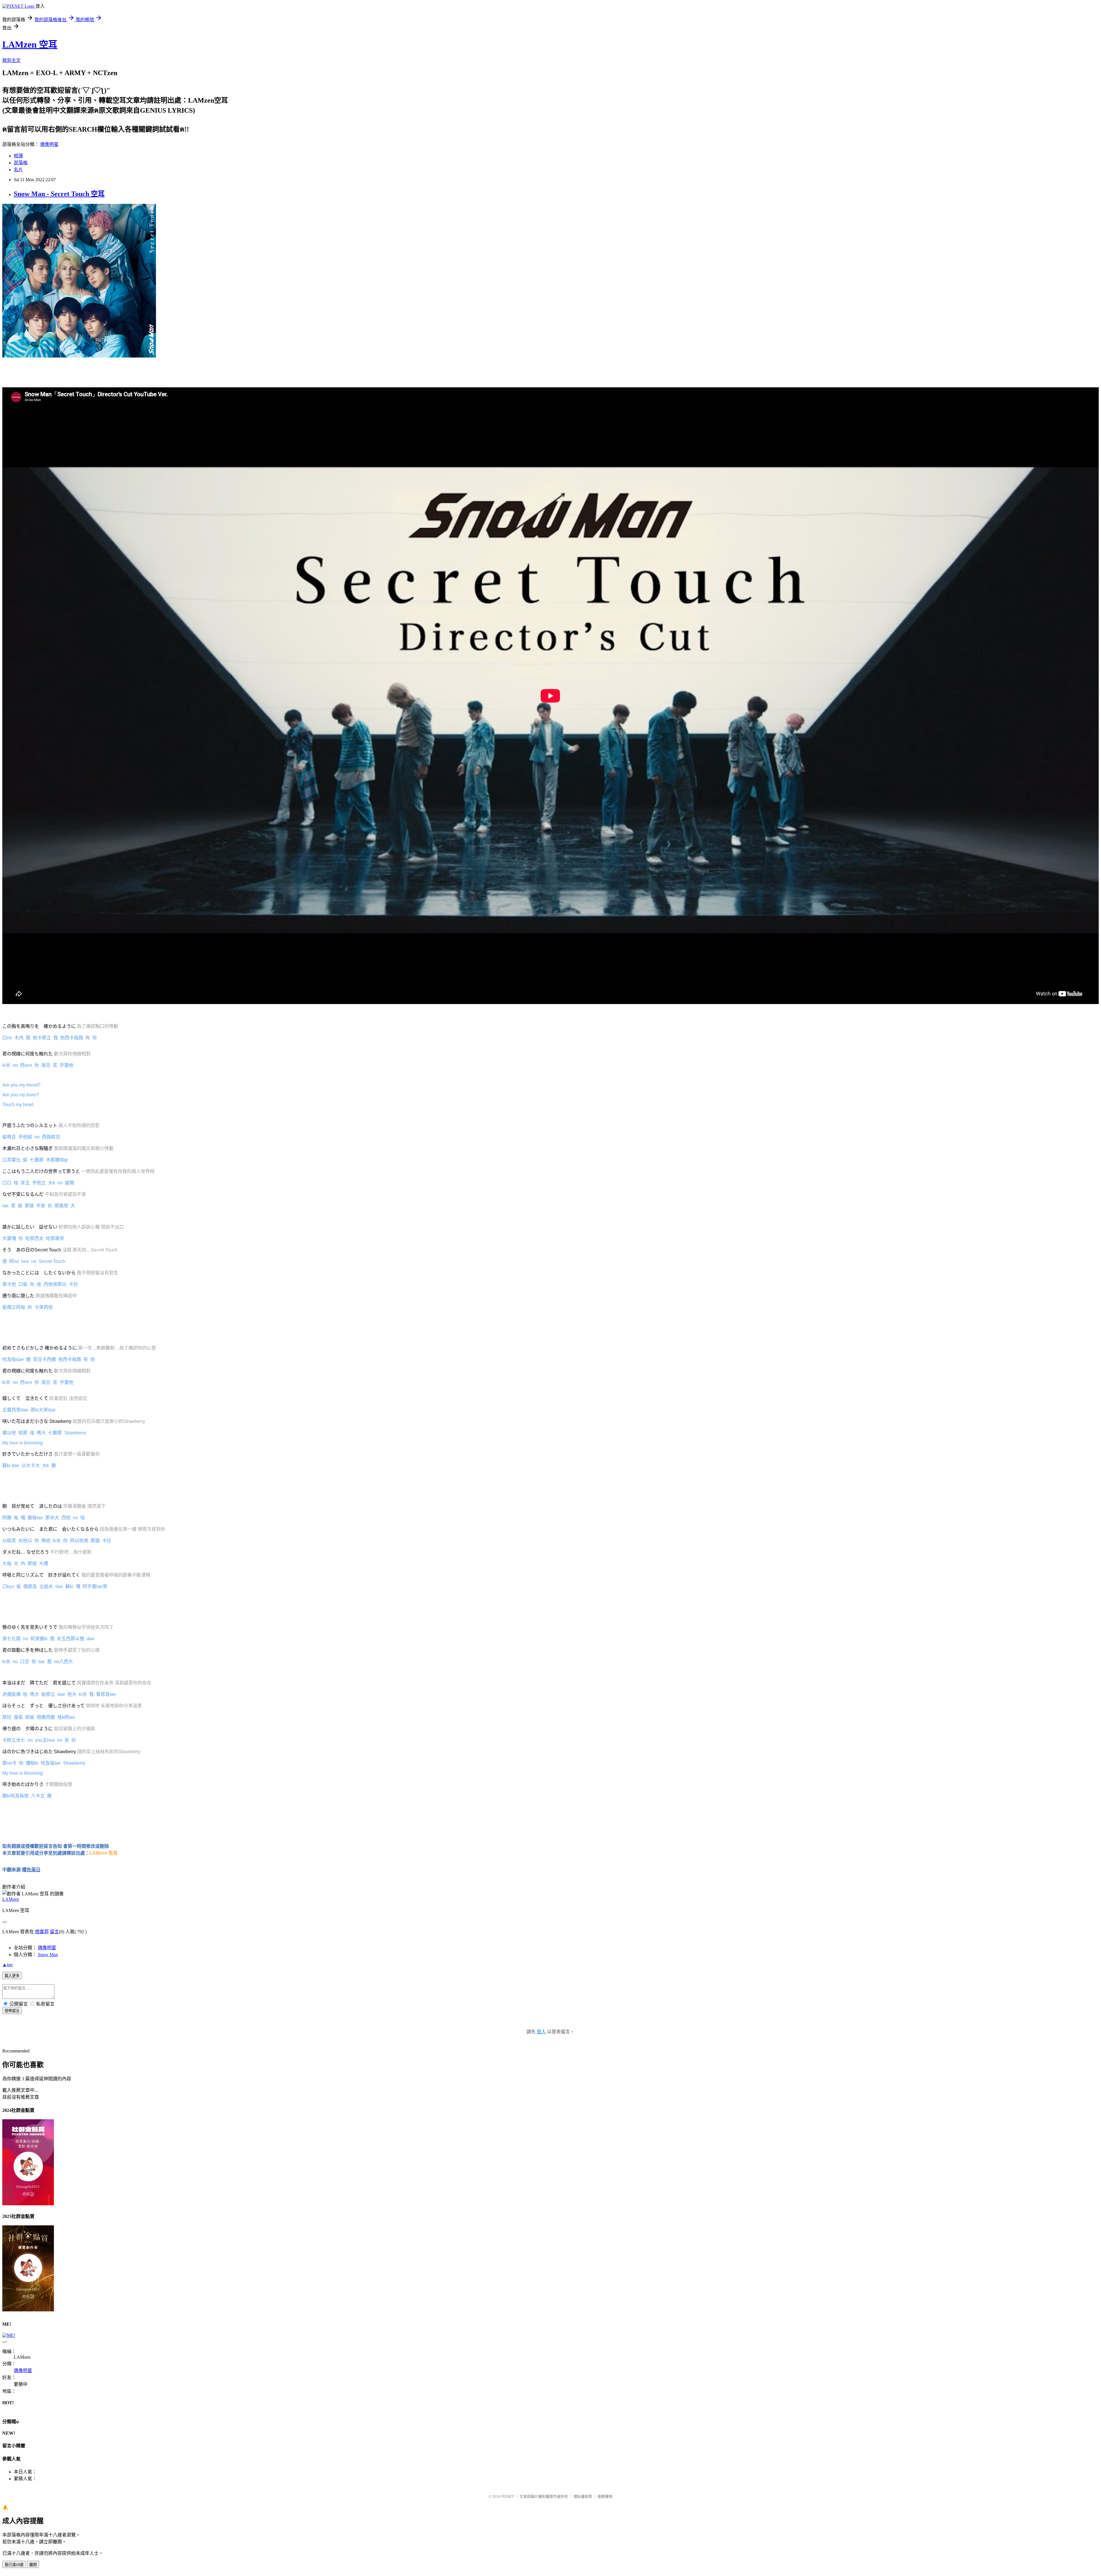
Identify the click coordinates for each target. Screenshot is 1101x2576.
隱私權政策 (583, 2496)
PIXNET (508, 2496)
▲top (7, 1965)
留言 (54, 1932)
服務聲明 (605, 2496)
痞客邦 (42, 1932)
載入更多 (12, 1976)
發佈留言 (12, 2011)
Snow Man (48, 1955)
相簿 (18, 156)
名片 (18, 170)
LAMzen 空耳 (30, 44)
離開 (33, 2565)
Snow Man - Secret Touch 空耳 (59, 194)
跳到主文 (11, 60)
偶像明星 (49, 144)
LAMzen (11, 1899)
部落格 (21, 163)
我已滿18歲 (14, 2565)
